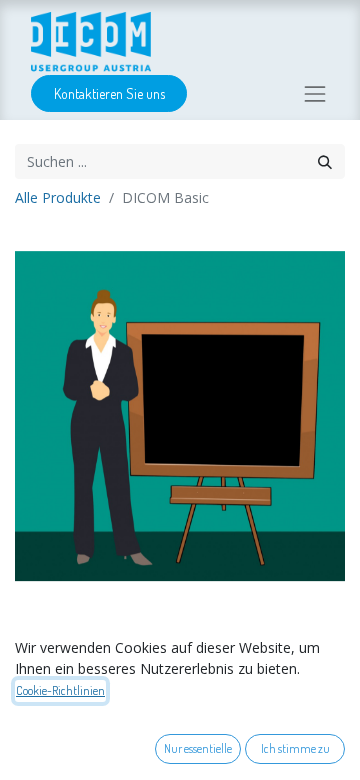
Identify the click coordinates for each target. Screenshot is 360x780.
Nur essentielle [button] (198, 748)
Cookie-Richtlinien (60, 690)
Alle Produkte (58, 197)
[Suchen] (325, 161)
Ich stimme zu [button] (295, 748)
